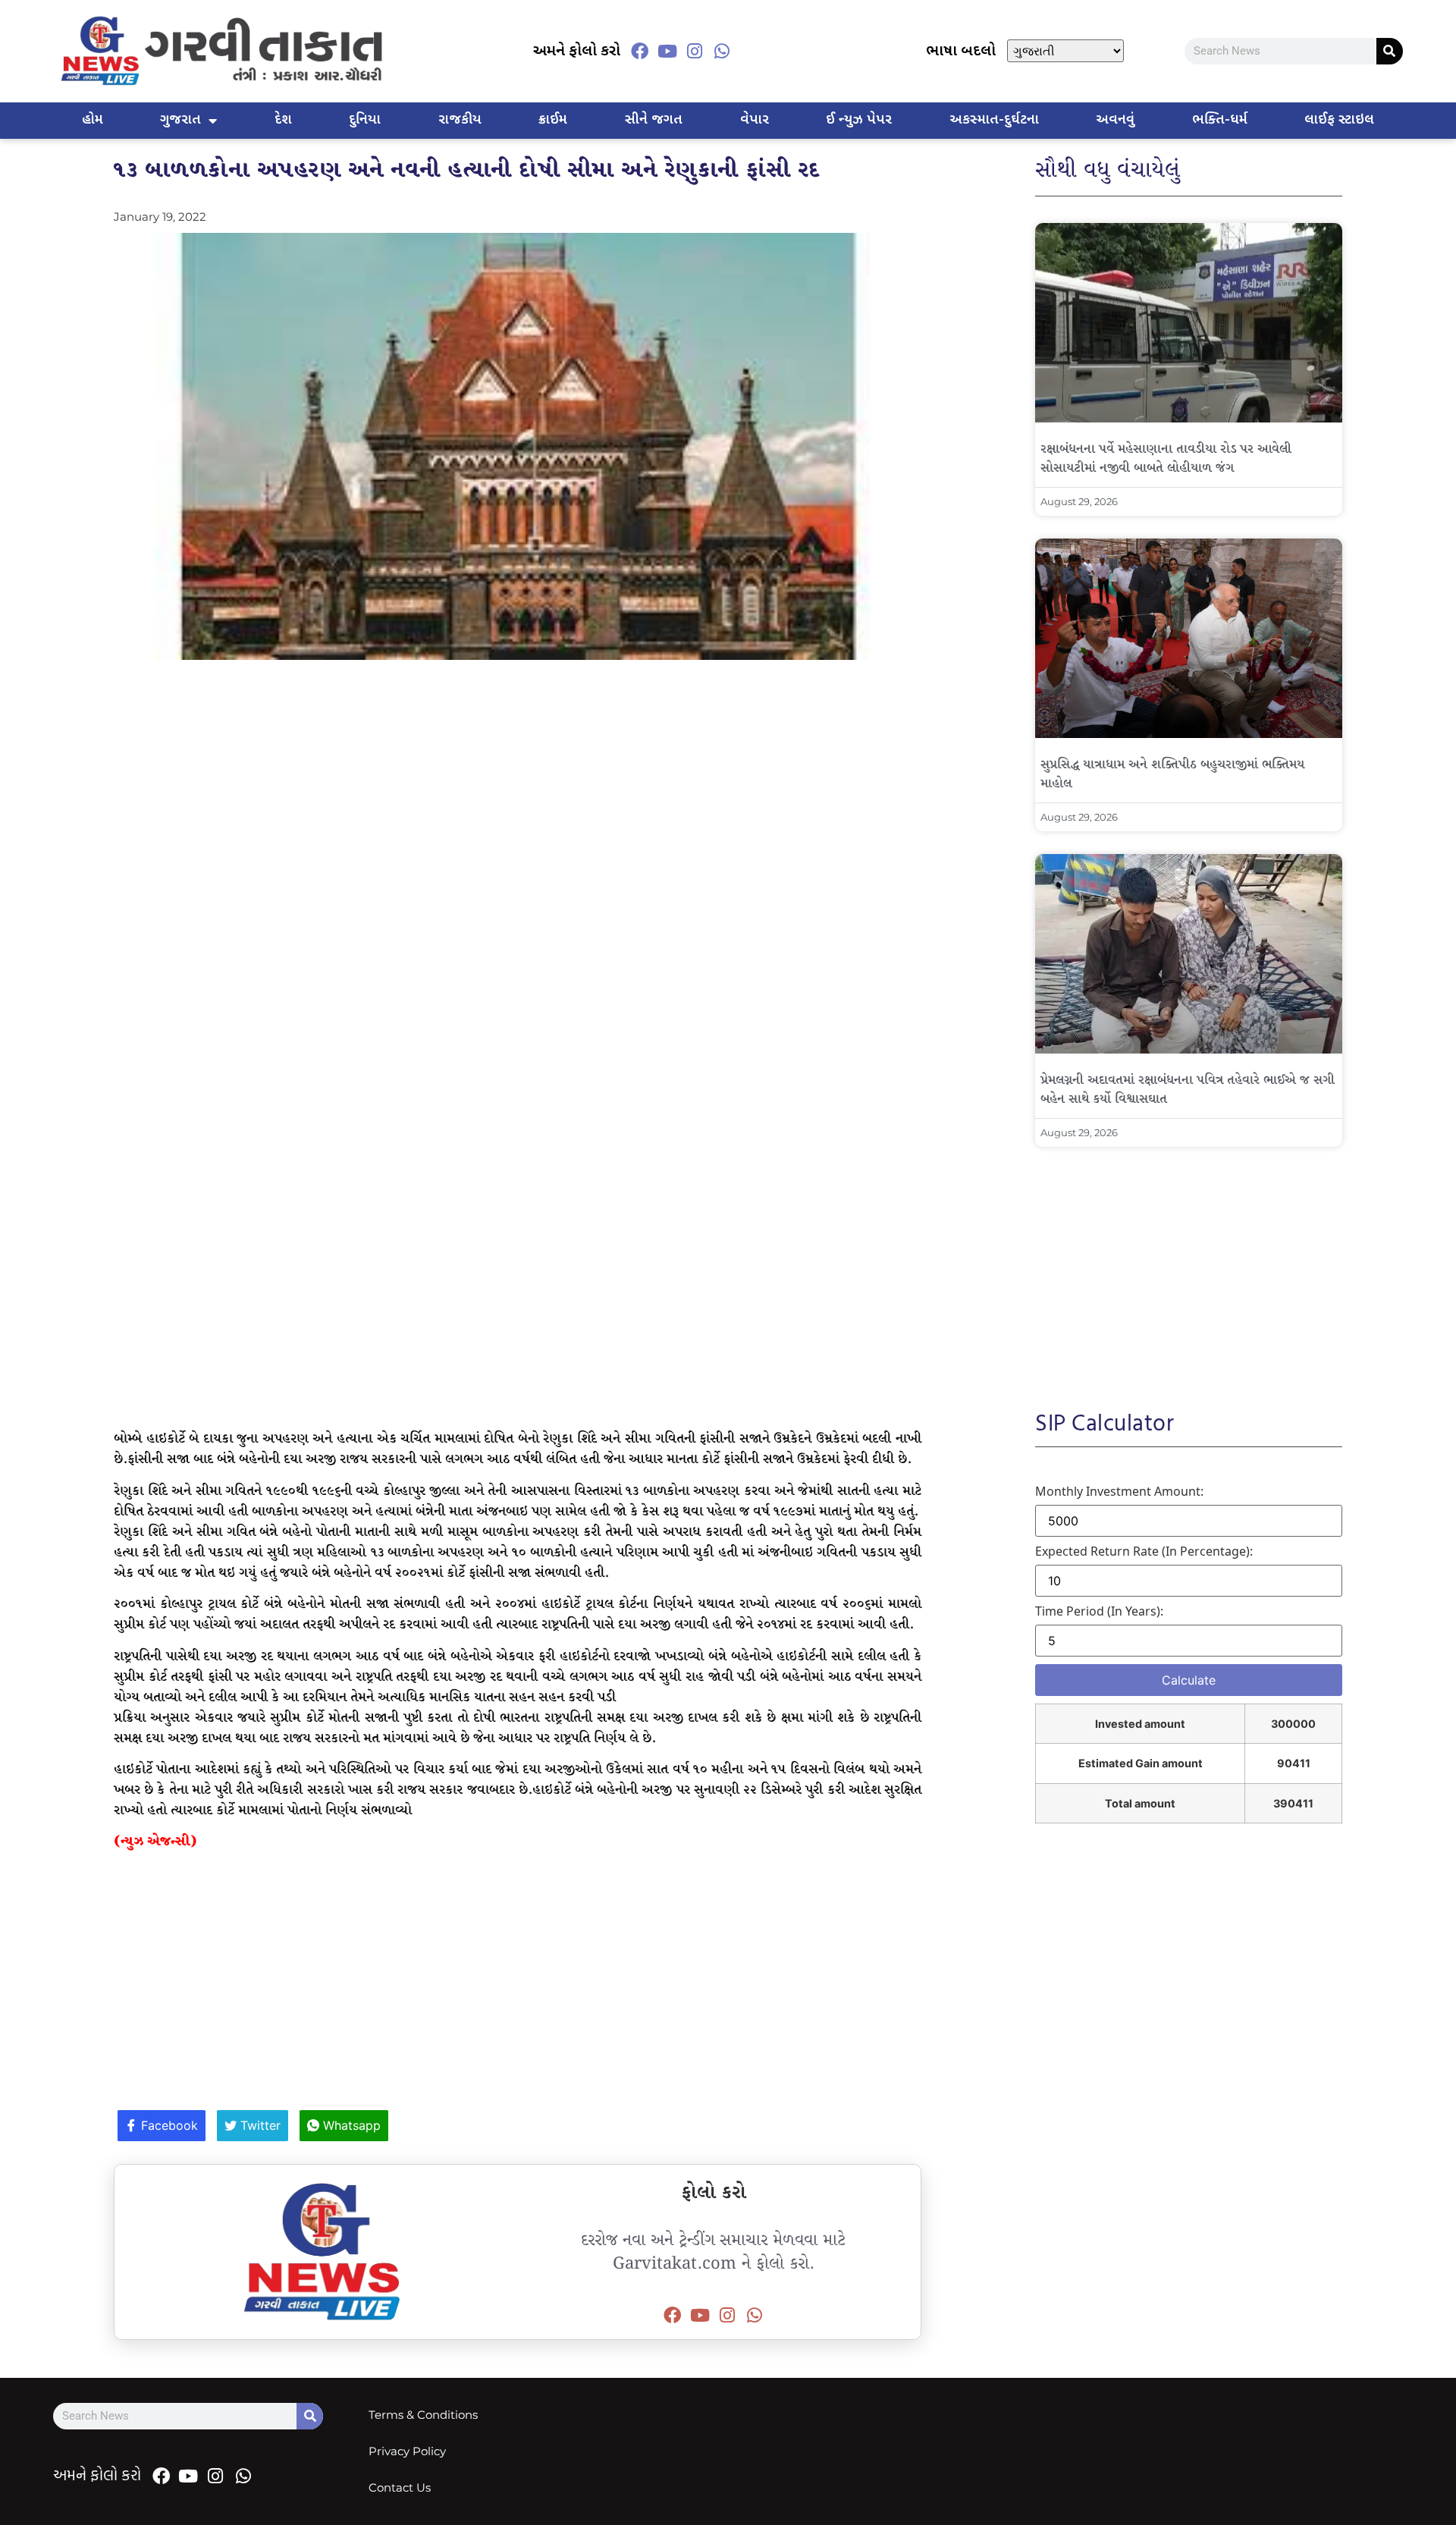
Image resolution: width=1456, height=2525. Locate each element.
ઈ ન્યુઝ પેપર (859, 120)
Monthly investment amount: (1119, 1491)
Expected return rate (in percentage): (1144, 1551)
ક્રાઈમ (553, 120)
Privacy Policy (407, 2451)
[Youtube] (667, 51)
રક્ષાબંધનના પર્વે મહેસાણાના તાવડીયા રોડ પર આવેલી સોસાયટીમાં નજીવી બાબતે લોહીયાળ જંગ (1166, 459)
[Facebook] (640, 51)
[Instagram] (695, 51)
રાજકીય (460, 120)
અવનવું (1115, 120)
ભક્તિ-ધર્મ (1220, 120)
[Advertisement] (518, 781)
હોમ (93, 120)
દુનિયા (365, 120)
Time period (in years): (1099, 1611)
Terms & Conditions (423, 2415)
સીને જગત (654, 120)
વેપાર (755, 120)
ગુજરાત (180, 120)
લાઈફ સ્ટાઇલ (1339, 120)
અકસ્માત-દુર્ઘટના (994, 120)
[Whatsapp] (722, 51)
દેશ (283, 120)
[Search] (1390, 51)
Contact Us (400, 2487)
